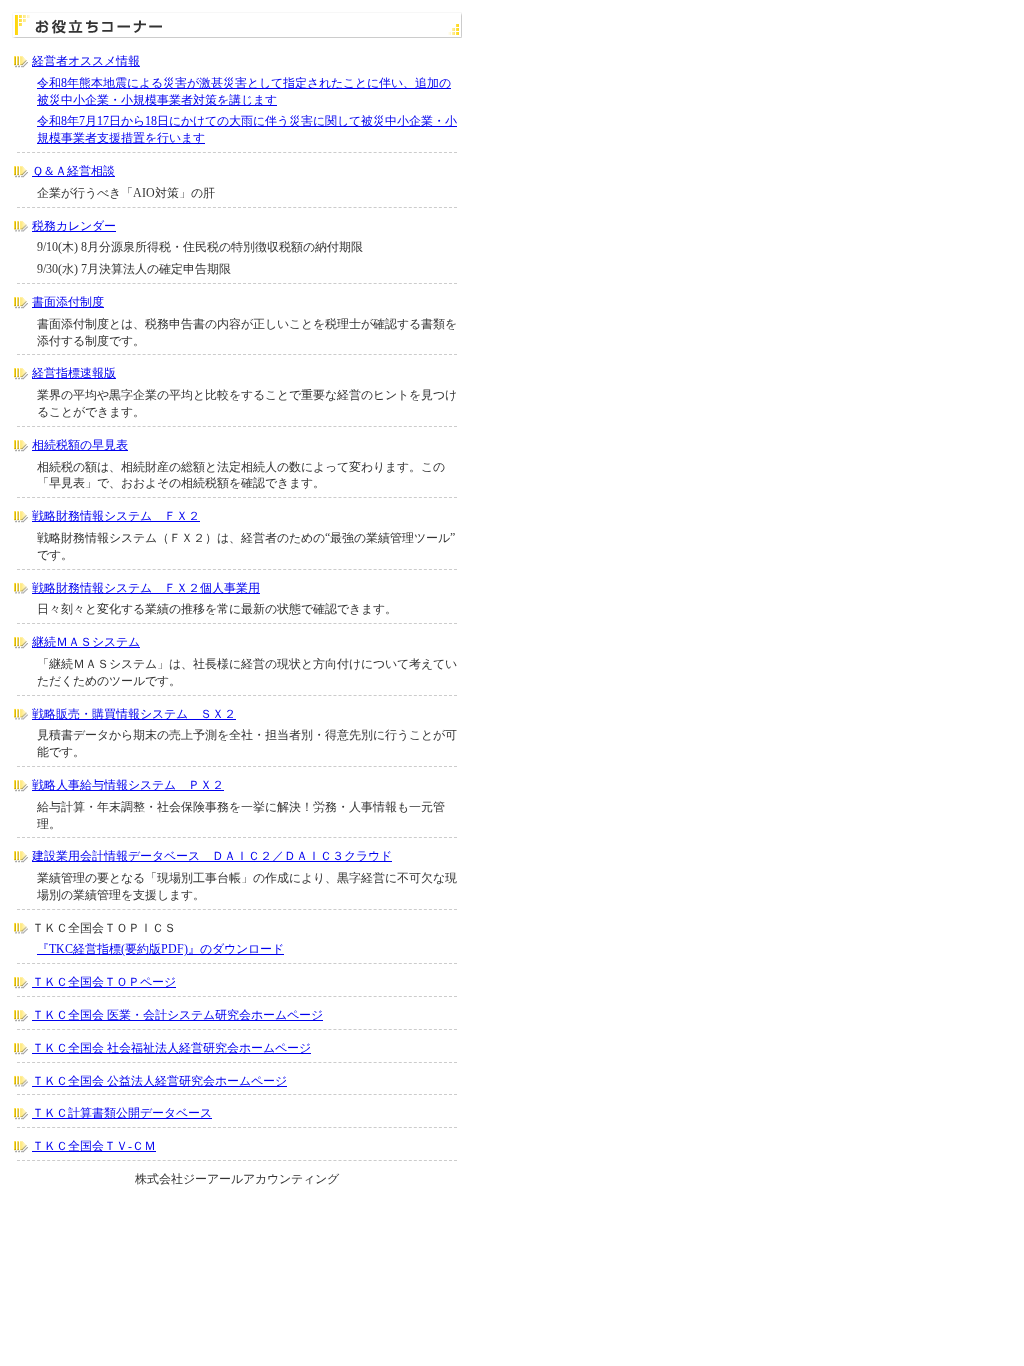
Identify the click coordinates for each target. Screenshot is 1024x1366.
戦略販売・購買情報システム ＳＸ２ (134, 714)
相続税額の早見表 (80, 445)
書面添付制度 (68, 302)
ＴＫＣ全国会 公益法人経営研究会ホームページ (159, 1081)
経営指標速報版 (74, 373)
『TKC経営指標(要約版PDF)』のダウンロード (160, 949)
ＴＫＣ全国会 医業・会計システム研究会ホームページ (177, 1015)
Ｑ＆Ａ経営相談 (73, 171)
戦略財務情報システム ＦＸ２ (116, 516)
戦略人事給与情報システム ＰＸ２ (128, 785)
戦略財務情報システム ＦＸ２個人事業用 (146, 588)
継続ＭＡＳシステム (86, 642)
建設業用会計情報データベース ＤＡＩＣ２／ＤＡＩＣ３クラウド (212, 856)
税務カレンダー (74, 226)
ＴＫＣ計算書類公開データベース (122, 1113)
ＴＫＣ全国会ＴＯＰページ (104, 982)
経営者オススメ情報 (86, 61)
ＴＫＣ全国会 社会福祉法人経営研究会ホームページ (171, 1048)
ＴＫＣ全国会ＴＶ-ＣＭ (94, 1146)
